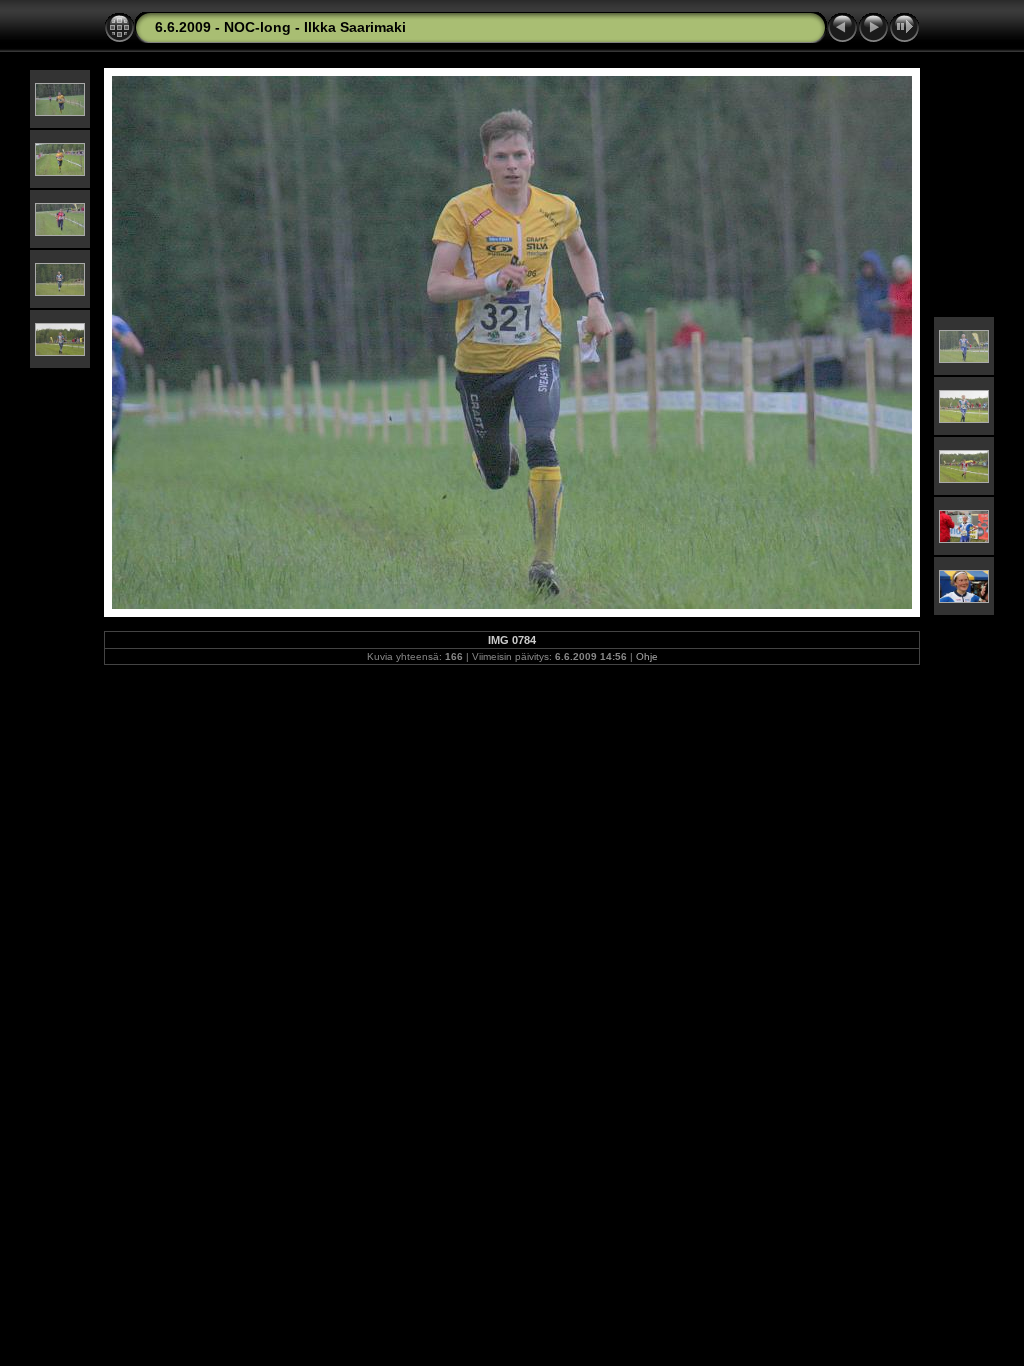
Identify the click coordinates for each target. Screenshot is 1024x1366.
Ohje (647, 656)
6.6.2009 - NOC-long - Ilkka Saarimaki (280, 27)
